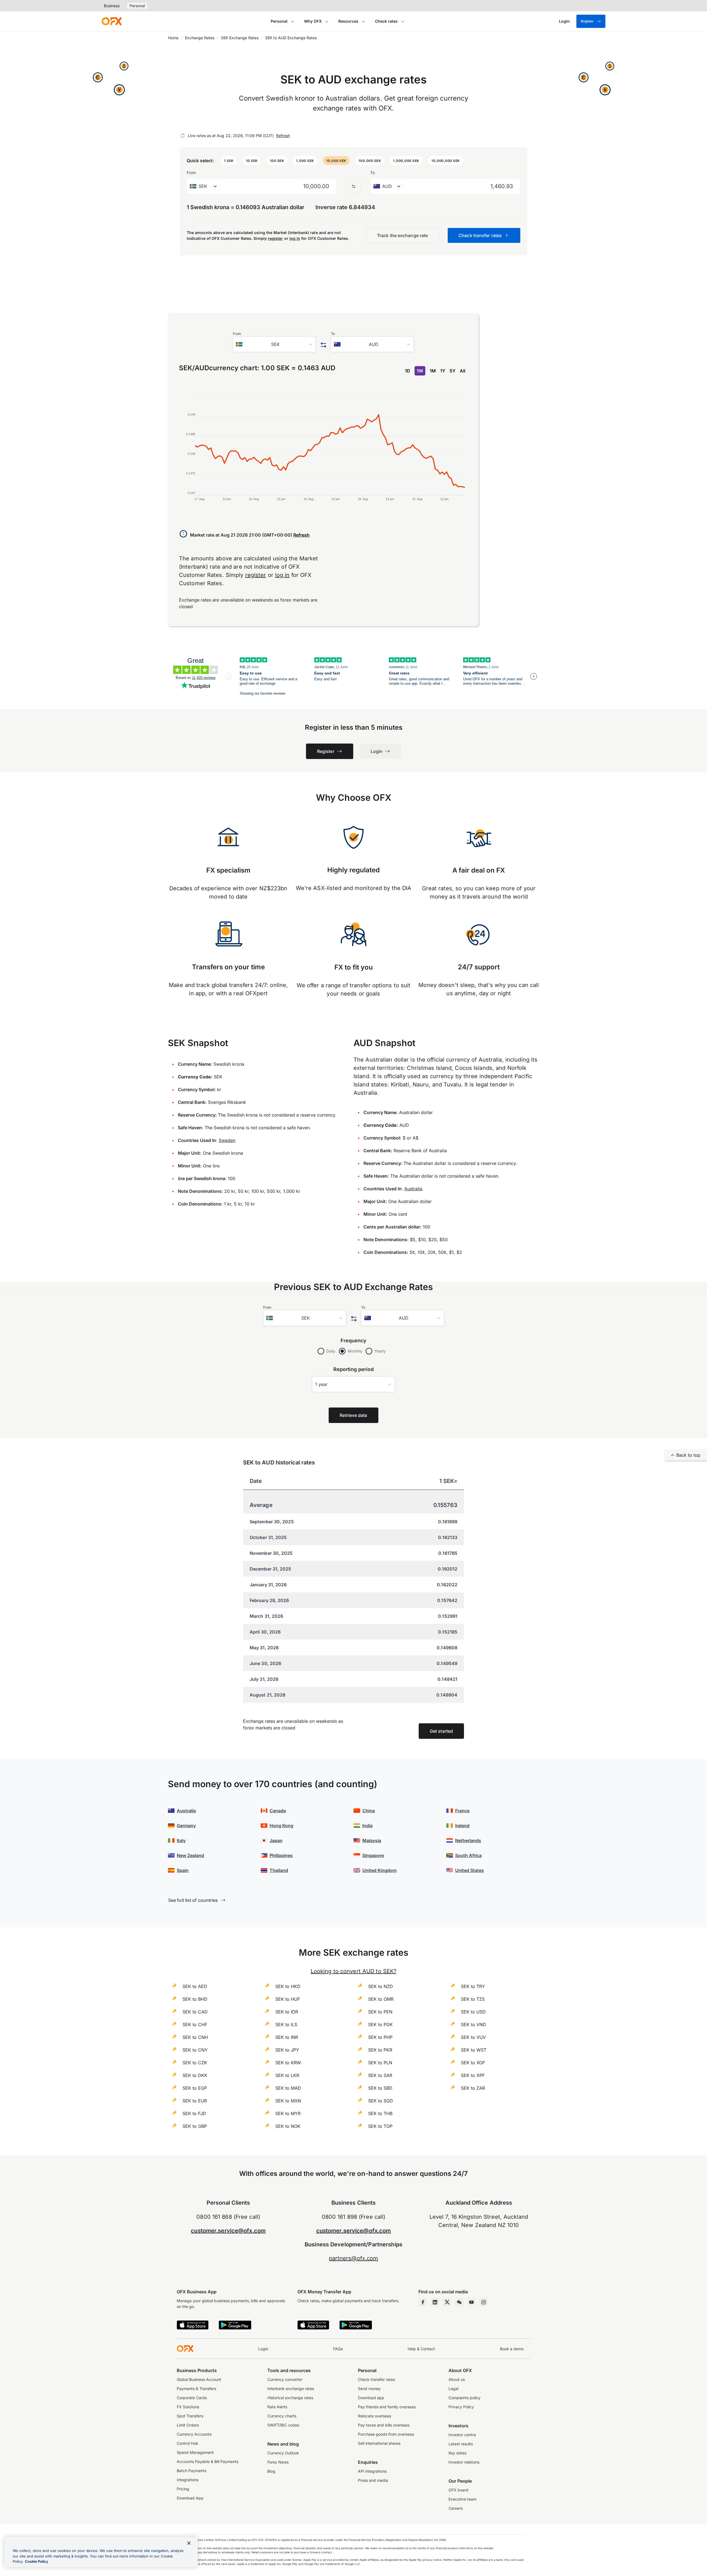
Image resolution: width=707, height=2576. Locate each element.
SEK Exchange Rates (240, 38)
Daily (331, 1351)
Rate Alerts (277, 2407)
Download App (190, 2498)
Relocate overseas (374, 2416)
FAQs (338, 2349)
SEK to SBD (380, 2088)
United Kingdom (379, 1870)
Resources (348, 21)
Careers (456, 2508)
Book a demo (512, 2349)
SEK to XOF (473, 2063)
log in (295, 238)
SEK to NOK (288, 2126)
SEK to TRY (473, 1986)
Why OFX (313, 21)
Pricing (183, 2489)
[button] (229, 161)
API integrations (372, 2471)
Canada (278, 1811)
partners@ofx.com (354, 2258)
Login (263, 2349)
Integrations (188, 2480)
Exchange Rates (200, 38)
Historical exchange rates (290, 2398)
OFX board (458, 2490)
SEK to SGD (381, 2101)
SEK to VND (473, 2024)
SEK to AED (195, 1986)
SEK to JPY (287, 2050)
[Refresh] (183, 136)
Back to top (688, 1455)
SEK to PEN (380, 2012)
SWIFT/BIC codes (283, 2425)
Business (112, 6)
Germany (186, 1826)
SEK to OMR (381, 1999)
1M (433, 371)
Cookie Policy (37, 2561)
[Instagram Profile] (484, 2302)
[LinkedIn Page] (435, 2302)
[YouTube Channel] (471, 2302)
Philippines (281, 1855)
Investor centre (462, 2435)
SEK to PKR (380, 2050)
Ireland (462, 1826)
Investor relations (464, 2462)
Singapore (373, 1855)
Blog (271, 2471)
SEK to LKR (287, 2075)
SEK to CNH (195, 2037)
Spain (183, 1870)
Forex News (278, 2462)
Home (173, 38)
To (373, 173)
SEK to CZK (195, 2063)
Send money (369, 2389)
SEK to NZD (381, 1986)
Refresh (283, 136)
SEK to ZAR (473, 2088)
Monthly (355, 1351)
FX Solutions (188, 2407)
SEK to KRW (288, 2063)
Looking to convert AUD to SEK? (353, 1971)
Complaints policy (465, 2398)
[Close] (189, 2543)
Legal (453, 2389)
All (463, 371)
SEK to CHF (195, 2024)
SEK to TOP (380, 2126)
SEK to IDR (287, 2012)
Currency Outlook (283, 2453)
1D (407, 371)
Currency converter (285, 2379)
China (369, 1811)
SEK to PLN (380, 2063)
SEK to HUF (288, 1999)
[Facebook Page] (423, 2302)
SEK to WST (474, 2050)
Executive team (462, 2499)
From (191, 173)
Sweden (227, 1140)
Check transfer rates (376, 2379)
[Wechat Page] (459, 2302)
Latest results (461, 2444)
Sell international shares (379, 2443)
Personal (137, 6)
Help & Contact (421, 2349)
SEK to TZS (473, 1999)
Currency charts (282, 2416)
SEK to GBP (195, 2126)
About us (457, 2379)
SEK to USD (473, 2012)
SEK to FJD (194, 2113)
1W (420, 371)
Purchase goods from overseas (386, 2434)
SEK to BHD (195, 1999)
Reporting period (354, 1369)
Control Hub (188, 2443)
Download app (371, 2398)
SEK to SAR (380, 2075)
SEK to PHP (380, 2037)
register (275, 238)
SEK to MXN (288, 2101)
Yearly (380, 1351)
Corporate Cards (192, 2398)
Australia (413, 1189)
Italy (181, 1840)
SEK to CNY (195, 2050)
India (367, 1826)
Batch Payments (192, 2471)
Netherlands (468, 1840)
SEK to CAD (195, 2012)
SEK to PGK (380, 2024)
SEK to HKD (288, 1986)
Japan (276, 1840)
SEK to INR (287, 2037)
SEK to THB (380, 2113)
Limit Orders (188, 2425)
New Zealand (190, 1855)
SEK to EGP (195, 2088)
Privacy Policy (461, 2407)
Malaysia (372, 1840)
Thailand (279, 1870)
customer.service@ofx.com (228, 2231)
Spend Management (195, 2452)
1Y (443, 371)
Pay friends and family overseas (387, 2407)
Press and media (373, 2480)
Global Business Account (199, 2379)
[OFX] (112, 21)
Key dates (457, 2453)
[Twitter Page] (447, 2302)
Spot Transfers (190, 2416)
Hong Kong (281, 1826)
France (462, 1811)
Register (587, 21)
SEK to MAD (288, 2088)
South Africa (468, 1855)
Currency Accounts (194, 2434)
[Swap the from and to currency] (353, 186)
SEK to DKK (195, 2075)
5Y (453, 371)
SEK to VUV (473, 2037)
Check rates (386, 21)
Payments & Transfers (196, 2389)
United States (469, 1870)
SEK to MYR (288, 2113)
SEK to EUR (195, 2101)
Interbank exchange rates (291, 2389)
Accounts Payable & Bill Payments (208, 2461)
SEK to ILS (286, 2024)
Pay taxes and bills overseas (384, 2425)
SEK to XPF (473, 2075)
